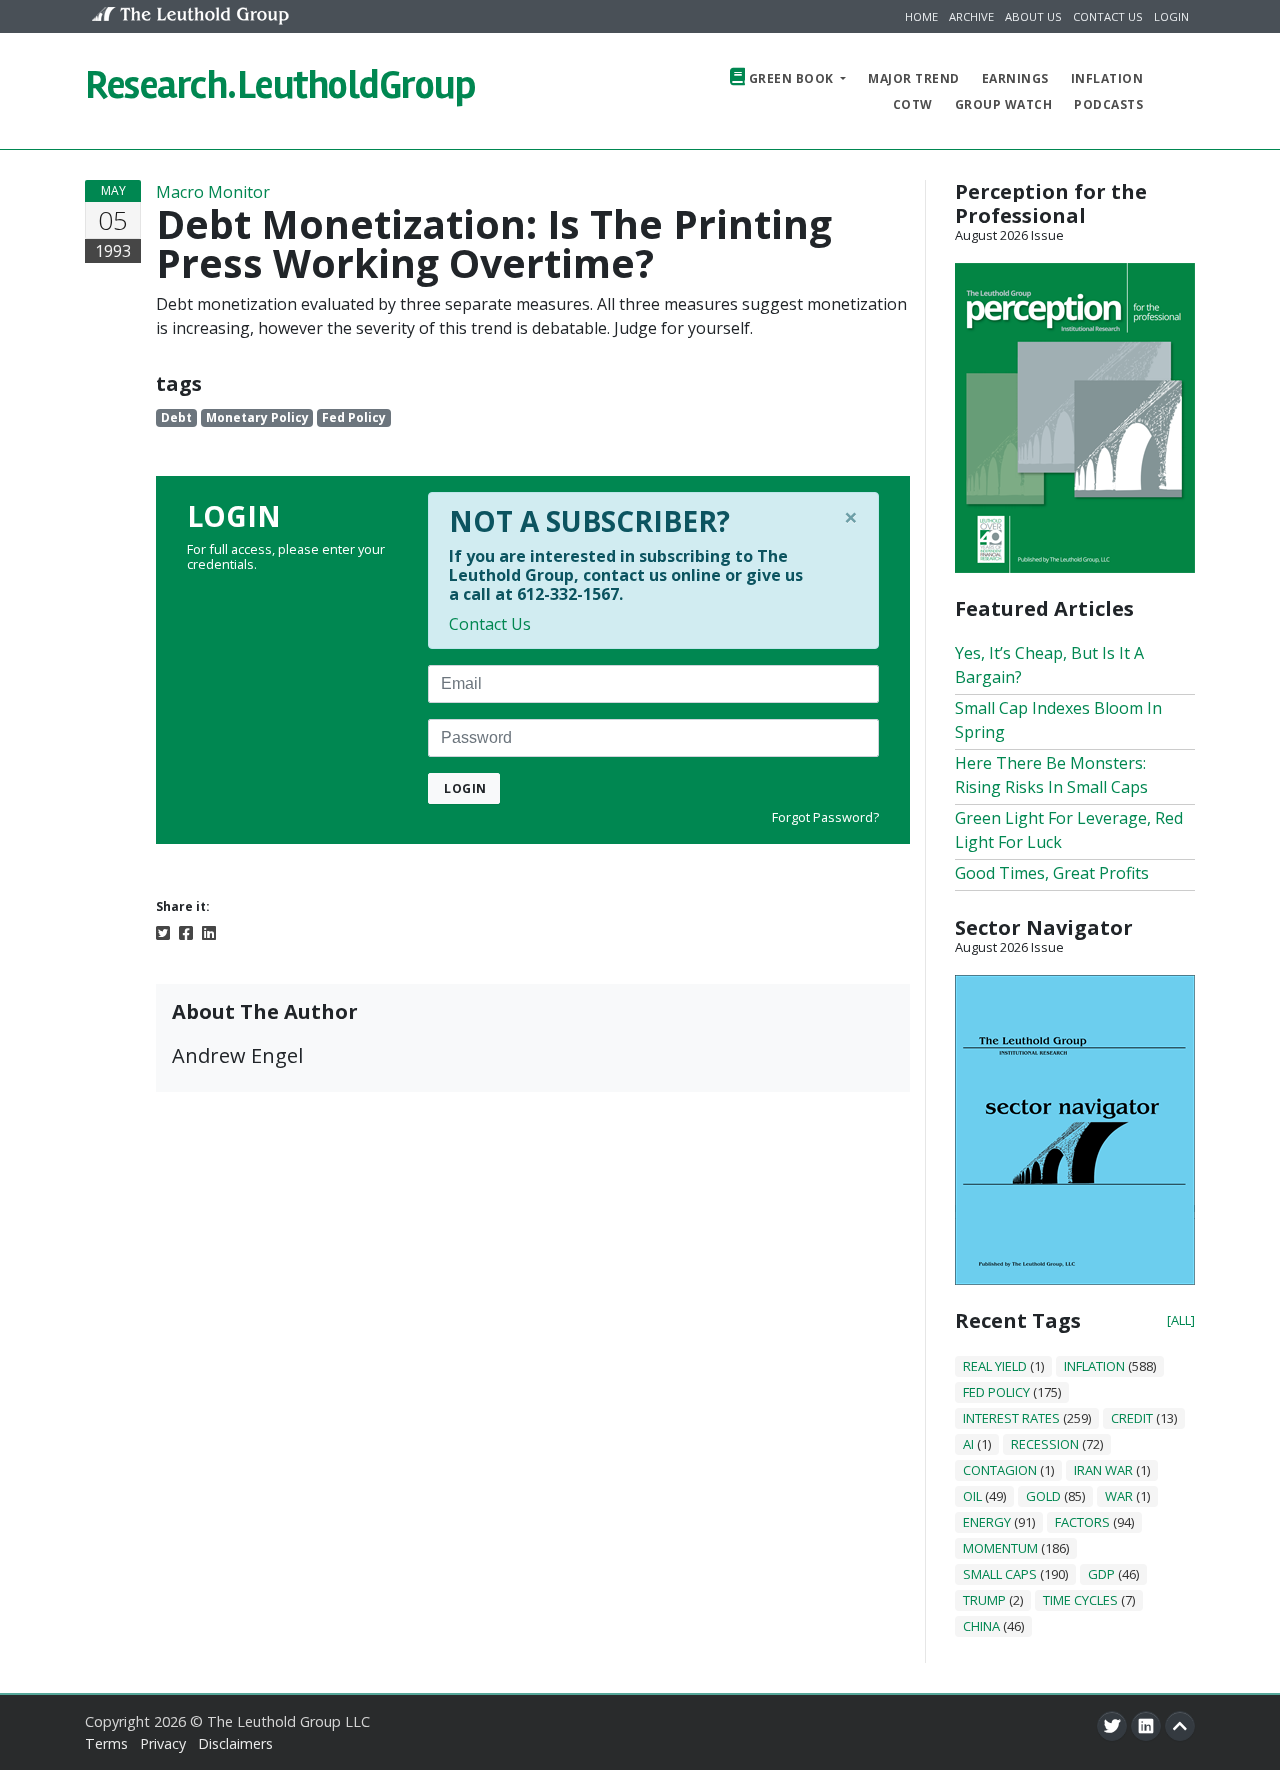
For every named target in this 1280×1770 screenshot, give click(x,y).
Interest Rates (1011, 1418)
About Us (1033, 16)
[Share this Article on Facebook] (186, 932)
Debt (176, 417)
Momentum (1000, 1548)
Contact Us (1108, 16)
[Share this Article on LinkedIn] (209, 932)
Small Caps (1000, 1574)
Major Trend (914, 78)
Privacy (163, 1743)
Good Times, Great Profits (1052, 873)
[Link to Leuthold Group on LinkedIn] (1146, 1726)
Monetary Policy (257, 417)
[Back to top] (1180, 1726)
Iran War (1103, 1470)
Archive (971, 16)
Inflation (1107, 78)
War (1119, 1496)
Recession (1045, 1444)
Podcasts (1108, 104)
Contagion (1000, 1470)
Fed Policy (354, 417)
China (981, 1626)
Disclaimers (235, 1743)
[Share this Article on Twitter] (163, 932)
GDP (1101, 1574)
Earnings (1015, 78)
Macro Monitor (213, 192)
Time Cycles (1080, 1600)
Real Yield (995, 1366)
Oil (972, 1496)
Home (921, 16)
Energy (987, 1522)
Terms (106, 1743)
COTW (913, 104)
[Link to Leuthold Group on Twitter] (1112, 1726)
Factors (1082, 1522)
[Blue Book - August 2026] (1075, 1128)
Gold (1043, 1496)
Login (1171, 16)
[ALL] (1181, 1320)
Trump (984, 1600)
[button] (1176, 91)
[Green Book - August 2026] (1075, 416)
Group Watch (1004, 104)
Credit (1132, 1418)
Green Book (791, 78)
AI (968, 1444)
